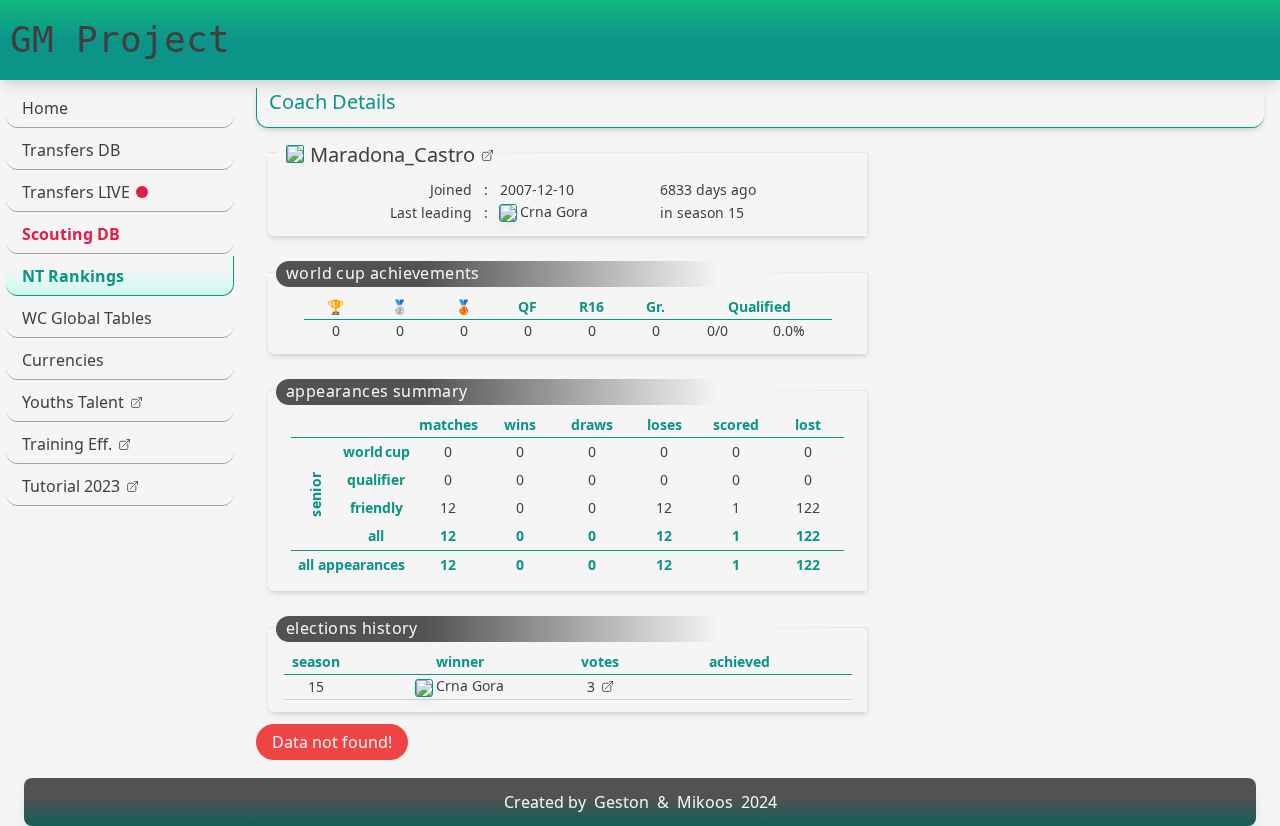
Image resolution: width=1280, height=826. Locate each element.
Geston (621, 802)
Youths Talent (73, 402)
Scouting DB (71, 234)
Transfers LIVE (76, 192)
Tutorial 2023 (71, 486)
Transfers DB (71, 150)
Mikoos (705, 802)
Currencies (63, 360)
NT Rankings (73, 276)
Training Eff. (67, 444)
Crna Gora (554, 211)
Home (45, 108)
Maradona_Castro (392, 154)
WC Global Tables (87, 318)
